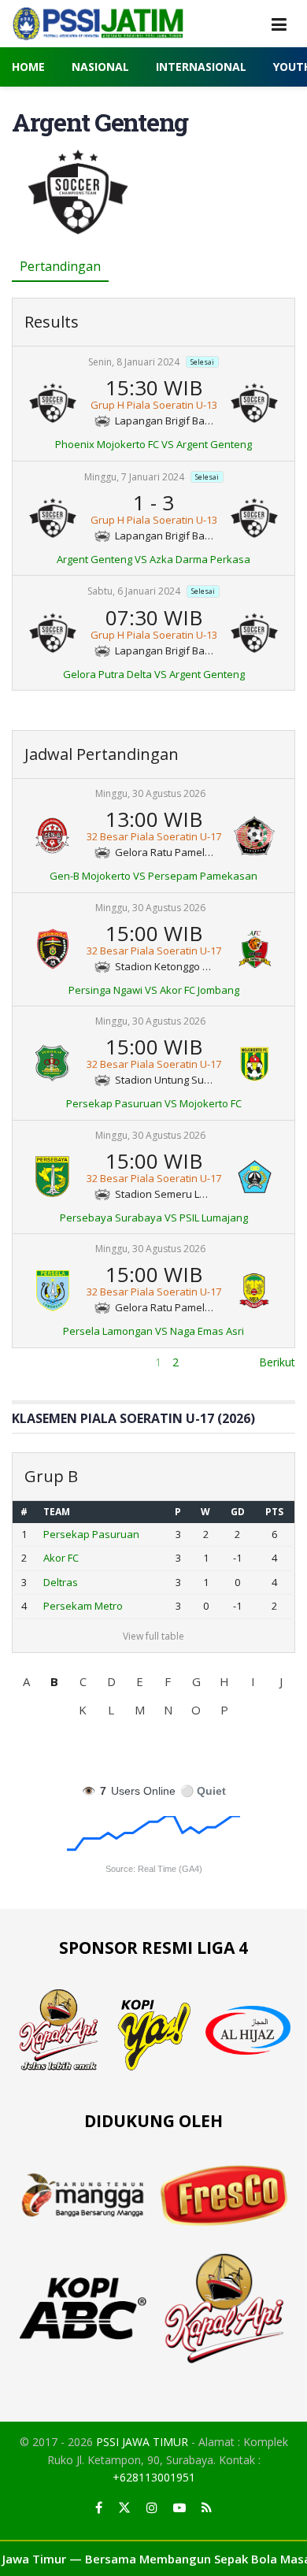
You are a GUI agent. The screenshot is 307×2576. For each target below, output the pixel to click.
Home (28, 67)
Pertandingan (60, 266)
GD (238, 1512)
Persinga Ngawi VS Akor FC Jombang (154, 990)
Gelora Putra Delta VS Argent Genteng (154, 674)
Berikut (277, 1362)
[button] (26, 1681)
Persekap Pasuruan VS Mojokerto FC (154, 1103)
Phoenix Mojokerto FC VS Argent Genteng (153, 444)
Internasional (201, 67)
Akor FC (61, 1558)
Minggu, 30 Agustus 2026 (150, 793)
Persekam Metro (83, 1606)
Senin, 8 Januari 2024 (134, 362)
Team (57, 1512)
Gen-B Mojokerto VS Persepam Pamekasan (153, 876)
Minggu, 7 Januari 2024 (134, 477)
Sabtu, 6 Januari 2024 (134, 592)
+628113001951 (154, 2477)
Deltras (61, 1582)
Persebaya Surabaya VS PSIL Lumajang (154, 1218)
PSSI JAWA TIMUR (142, 2442)
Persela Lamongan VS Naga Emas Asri (153, 1331)
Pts (274, 1512)
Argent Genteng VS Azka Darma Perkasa (153, 559)
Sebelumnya (43, 1362)
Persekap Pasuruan (91, 1534)
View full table (153, 1636)
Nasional (100, 67)
